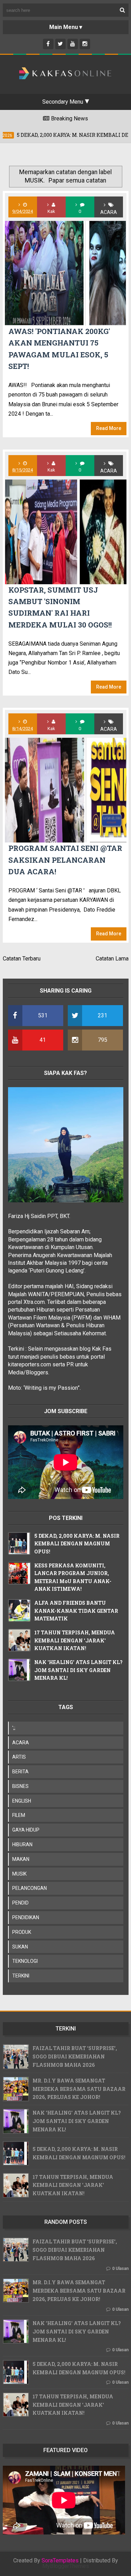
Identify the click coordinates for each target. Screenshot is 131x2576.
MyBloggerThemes (66, 2566)
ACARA (109, 212)
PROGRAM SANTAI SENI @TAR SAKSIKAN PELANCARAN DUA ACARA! (65, 860)
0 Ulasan (120, 2269)
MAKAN (21, 1859)
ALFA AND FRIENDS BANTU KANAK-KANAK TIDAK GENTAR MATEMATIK (76, 1611)
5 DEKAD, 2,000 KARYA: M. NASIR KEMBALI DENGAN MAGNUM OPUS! (77, 1544)
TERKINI (21, 1976)
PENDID (20, 1903)
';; (14, 1728)
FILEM (19, 1815)
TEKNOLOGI (25, 1961)
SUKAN (20, 1947)
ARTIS (19, 1757)
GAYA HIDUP (26, 1830)
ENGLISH (22, 1801)
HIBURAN (22, 1844)
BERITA (20, 1772)
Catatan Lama (112, 959)
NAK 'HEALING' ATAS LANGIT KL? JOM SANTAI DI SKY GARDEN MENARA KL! (78, 1670)
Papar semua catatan (77, 180)
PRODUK (22, 1932)
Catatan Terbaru (22, 959)
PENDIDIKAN (26, 1917)
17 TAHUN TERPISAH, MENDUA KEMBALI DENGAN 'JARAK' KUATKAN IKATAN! (75, 1640)
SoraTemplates (60, 2561)
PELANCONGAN (30, 1888)
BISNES (20, 1786)
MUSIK (19, 1874)
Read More (109, 428)
